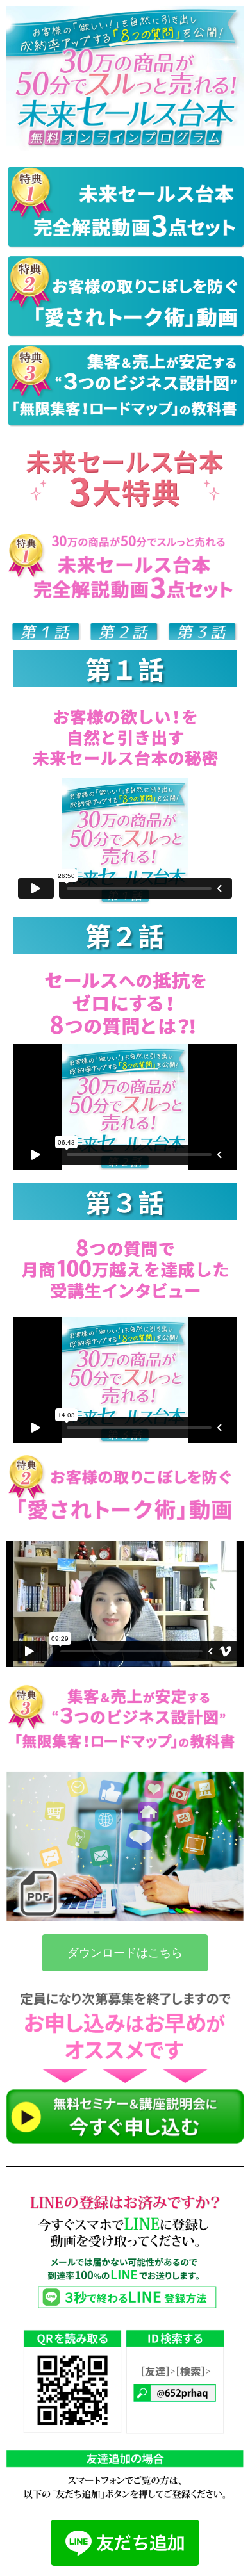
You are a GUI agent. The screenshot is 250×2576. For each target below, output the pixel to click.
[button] (125, 1953)
